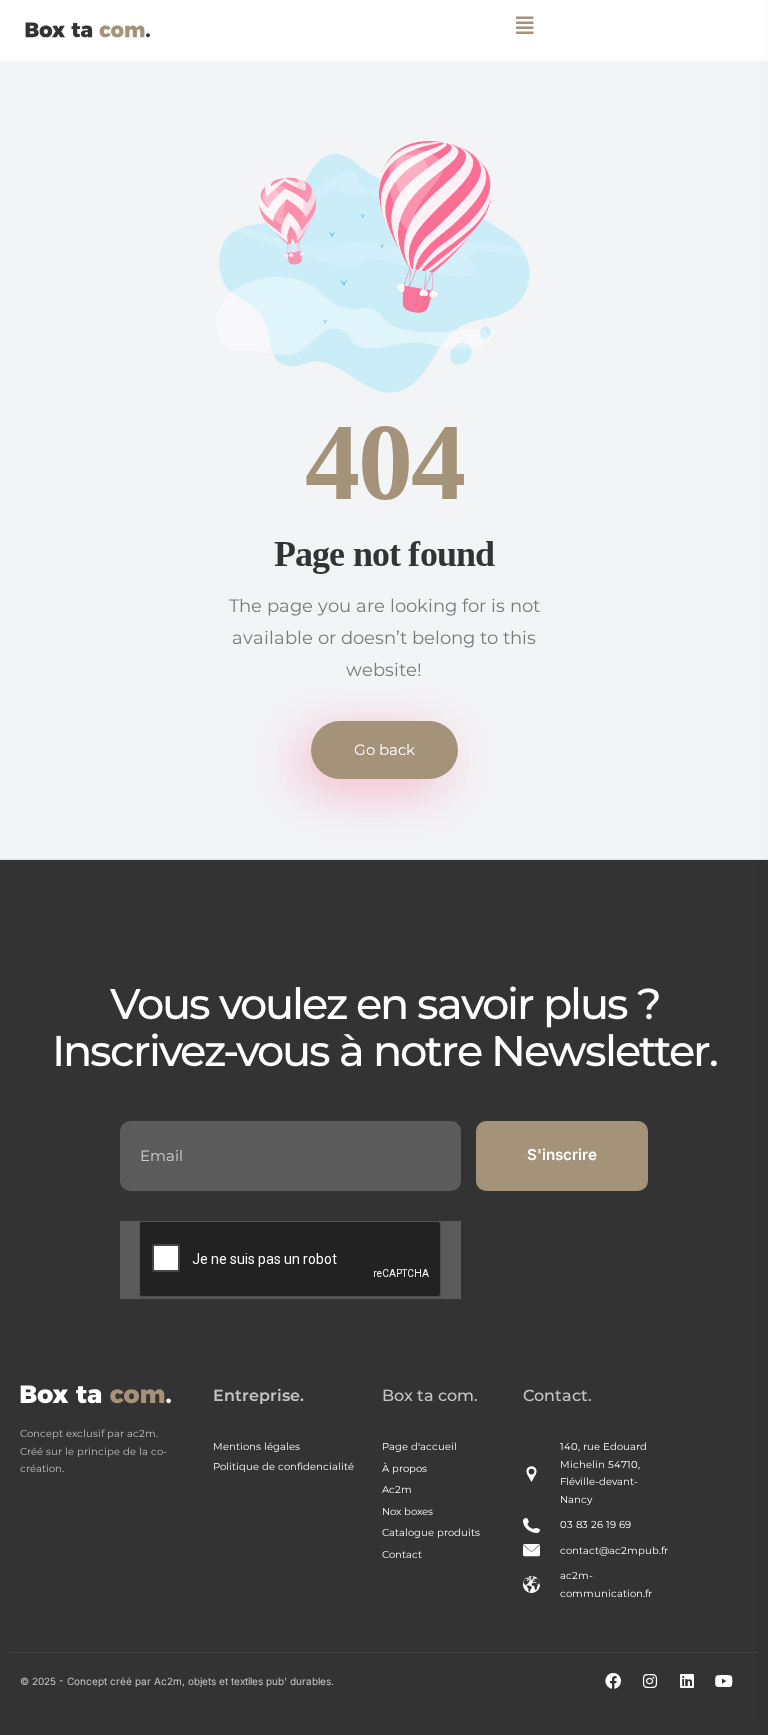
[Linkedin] (695, 1689)
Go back (384, 749)
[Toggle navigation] (526, 25)
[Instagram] (658, 1689)
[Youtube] (732, 1689)
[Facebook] (621, 1689)
